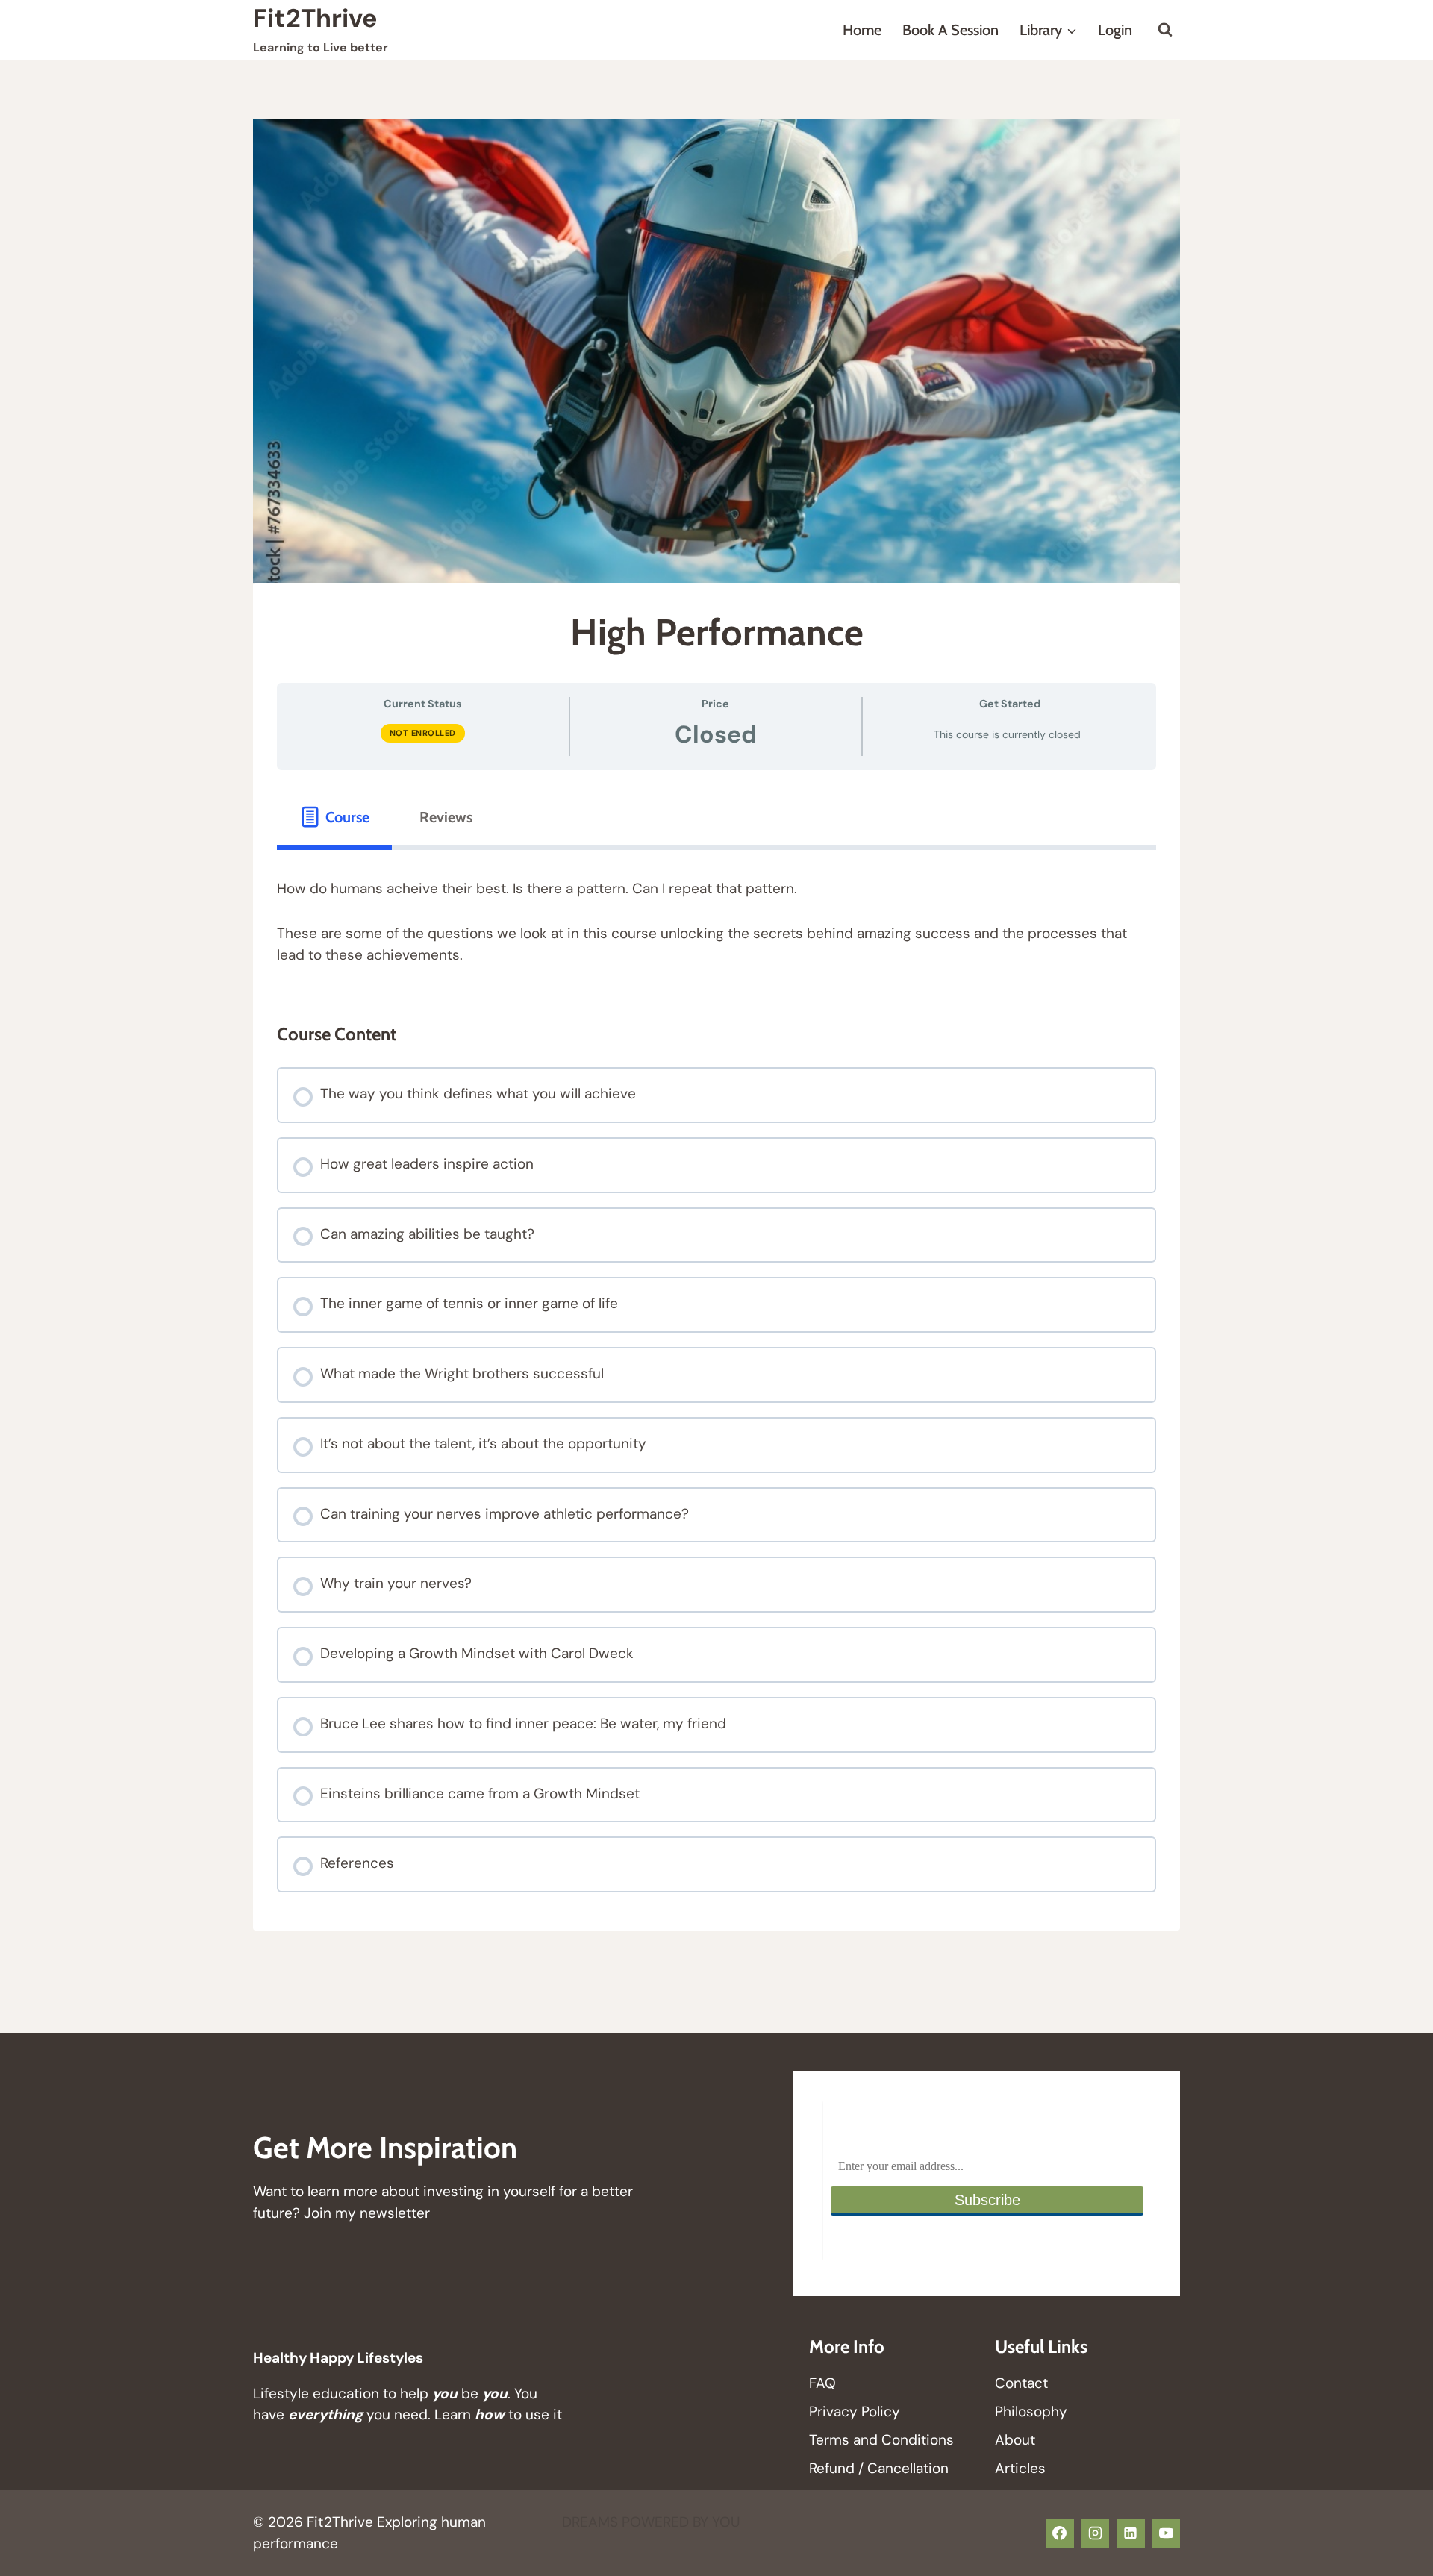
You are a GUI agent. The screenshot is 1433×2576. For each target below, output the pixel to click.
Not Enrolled (423, 733)
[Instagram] (1095, 2533)
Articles (1020, 2468)
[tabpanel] (716, 922)
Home (862, 30)
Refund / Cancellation (879, 2468)
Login (1115, 30)
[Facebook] (1060, 2533)
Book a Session (950, 30)
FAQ (822, 2383)
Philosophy (1031, 2411)
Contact (1021, 2383)
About (1015, 2440)
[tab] (334, 817)
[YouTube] (1166, 2533)
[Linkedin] (1131, 2533)
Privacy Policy (855, 2411)
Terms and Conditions (881, 2440)
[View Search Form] (1165, 30)
